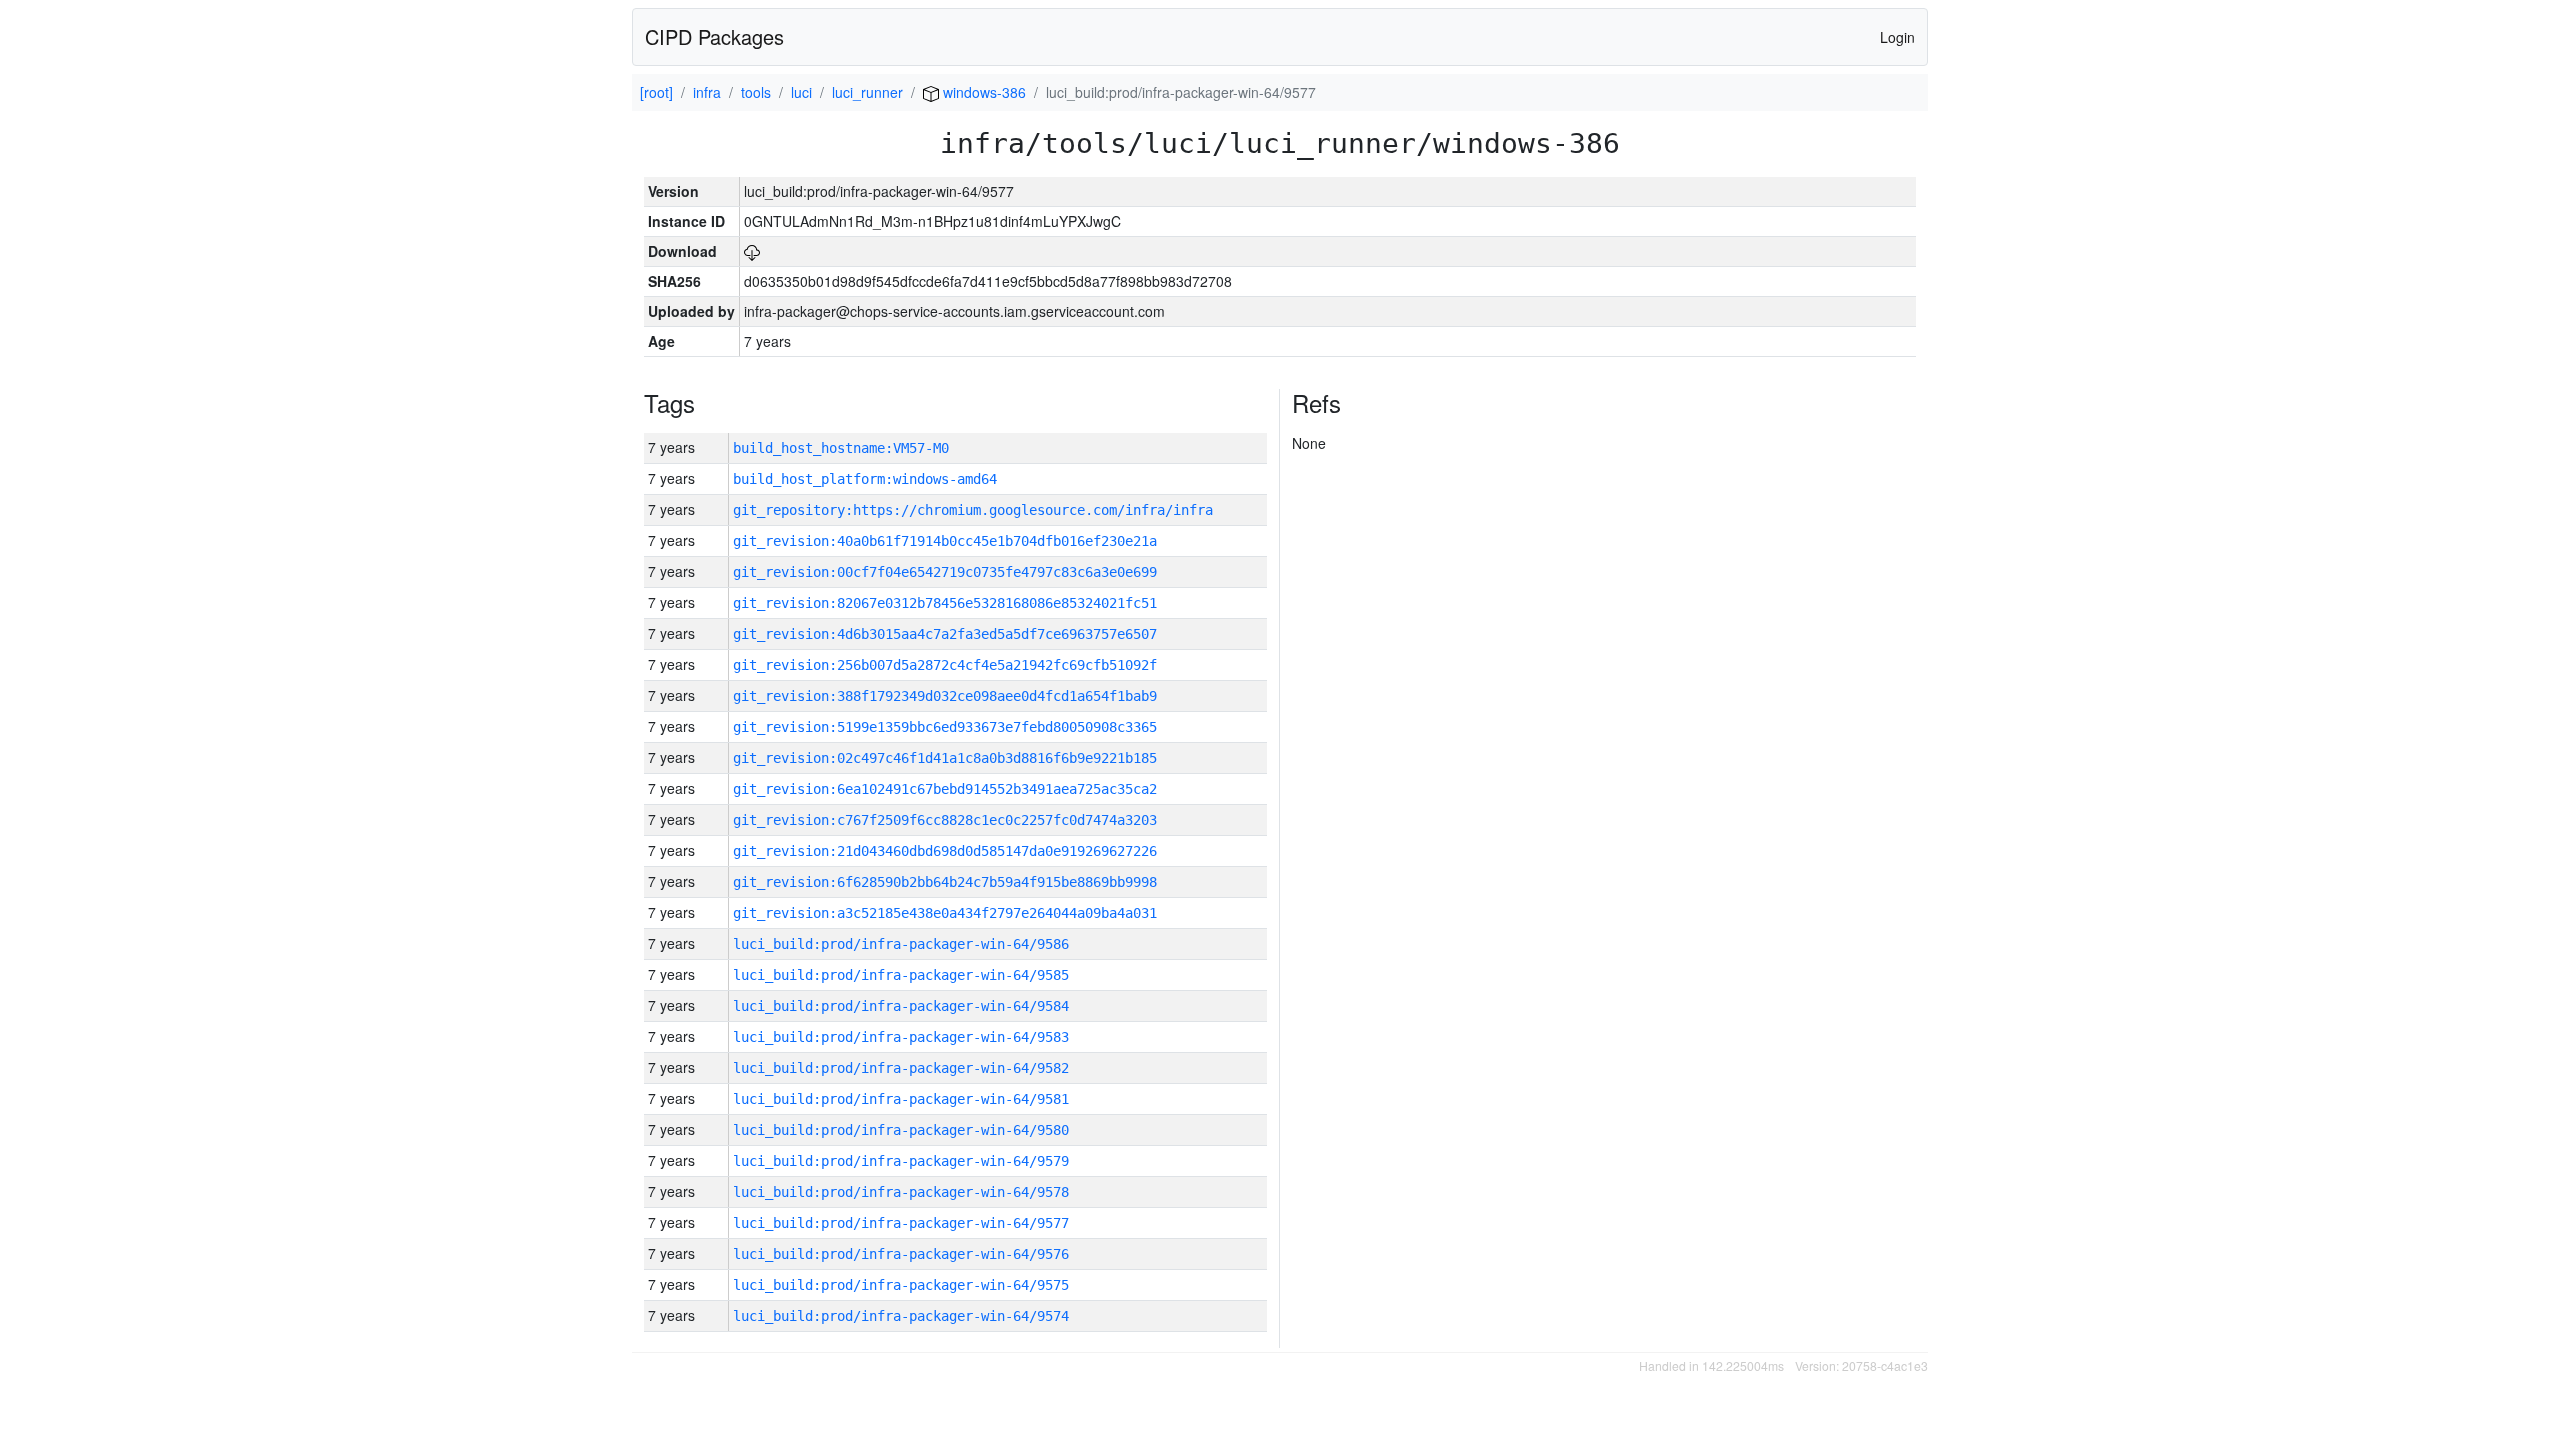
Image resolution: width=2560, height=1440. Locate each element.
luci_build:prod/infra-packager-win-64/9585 (901, 975)
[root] (656, 92)
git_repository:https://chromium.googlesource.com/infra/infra (973, 510)
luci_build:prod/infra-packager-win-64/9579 (901, 1161)
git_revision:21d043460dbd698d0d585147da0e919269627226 (945, 851)
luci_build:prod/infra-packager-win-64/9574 (901, 1316)
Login (1897, 37)
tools (756, 92)
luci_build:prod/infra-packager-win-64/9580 (901, 1130)
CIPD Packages (714, 36)
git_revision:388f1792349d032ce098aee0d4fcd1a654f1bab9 (945, 696)
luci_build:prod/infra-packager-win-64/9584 (901, 1006)
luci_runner (867, 92)
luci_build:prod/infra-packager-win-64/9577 (901, 1223)
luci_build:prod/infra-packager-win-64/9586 (901, 944)
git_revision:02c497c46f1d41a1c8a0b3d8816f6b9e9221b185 (945, 758)
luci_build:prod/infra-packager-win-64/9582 (901, 1068)
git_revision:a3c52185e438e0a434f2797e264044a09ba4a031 (945, 913)
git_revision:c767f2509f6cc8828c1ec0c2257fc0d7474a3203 (945, 820)
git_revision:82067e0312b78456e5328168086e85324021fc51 (945, 603)
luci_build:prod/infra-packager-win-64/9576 (901, 1254)
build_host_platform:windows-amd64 (865, 479)
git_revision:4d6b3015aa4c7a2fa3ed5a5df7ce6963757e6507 (945, 634)
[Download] (752, 251)
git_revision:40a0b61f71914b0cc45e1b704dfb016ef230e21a (945, 541)
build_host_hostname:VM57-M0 (841, 448)
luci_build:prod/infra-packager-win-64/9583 (901, 1037)
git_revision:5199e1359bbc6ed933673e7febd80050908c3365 (945, 727)
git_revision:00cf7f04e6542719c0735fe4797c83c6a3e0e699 (945, 572)
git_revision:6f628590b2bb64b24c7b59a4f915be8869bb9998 (945, 882)
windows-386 (982, 92)
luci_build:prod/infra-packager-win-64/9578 (901, 1192)
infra (707, 92)
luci (801, 92)
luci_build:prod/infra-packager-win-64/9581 (901, 1099)
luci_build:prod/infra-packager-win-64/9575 (901, 1285)
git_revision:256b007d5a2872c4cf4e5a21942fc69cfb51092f (945, 665)
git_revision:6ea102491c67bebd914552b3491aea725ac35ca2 (945, 789)
